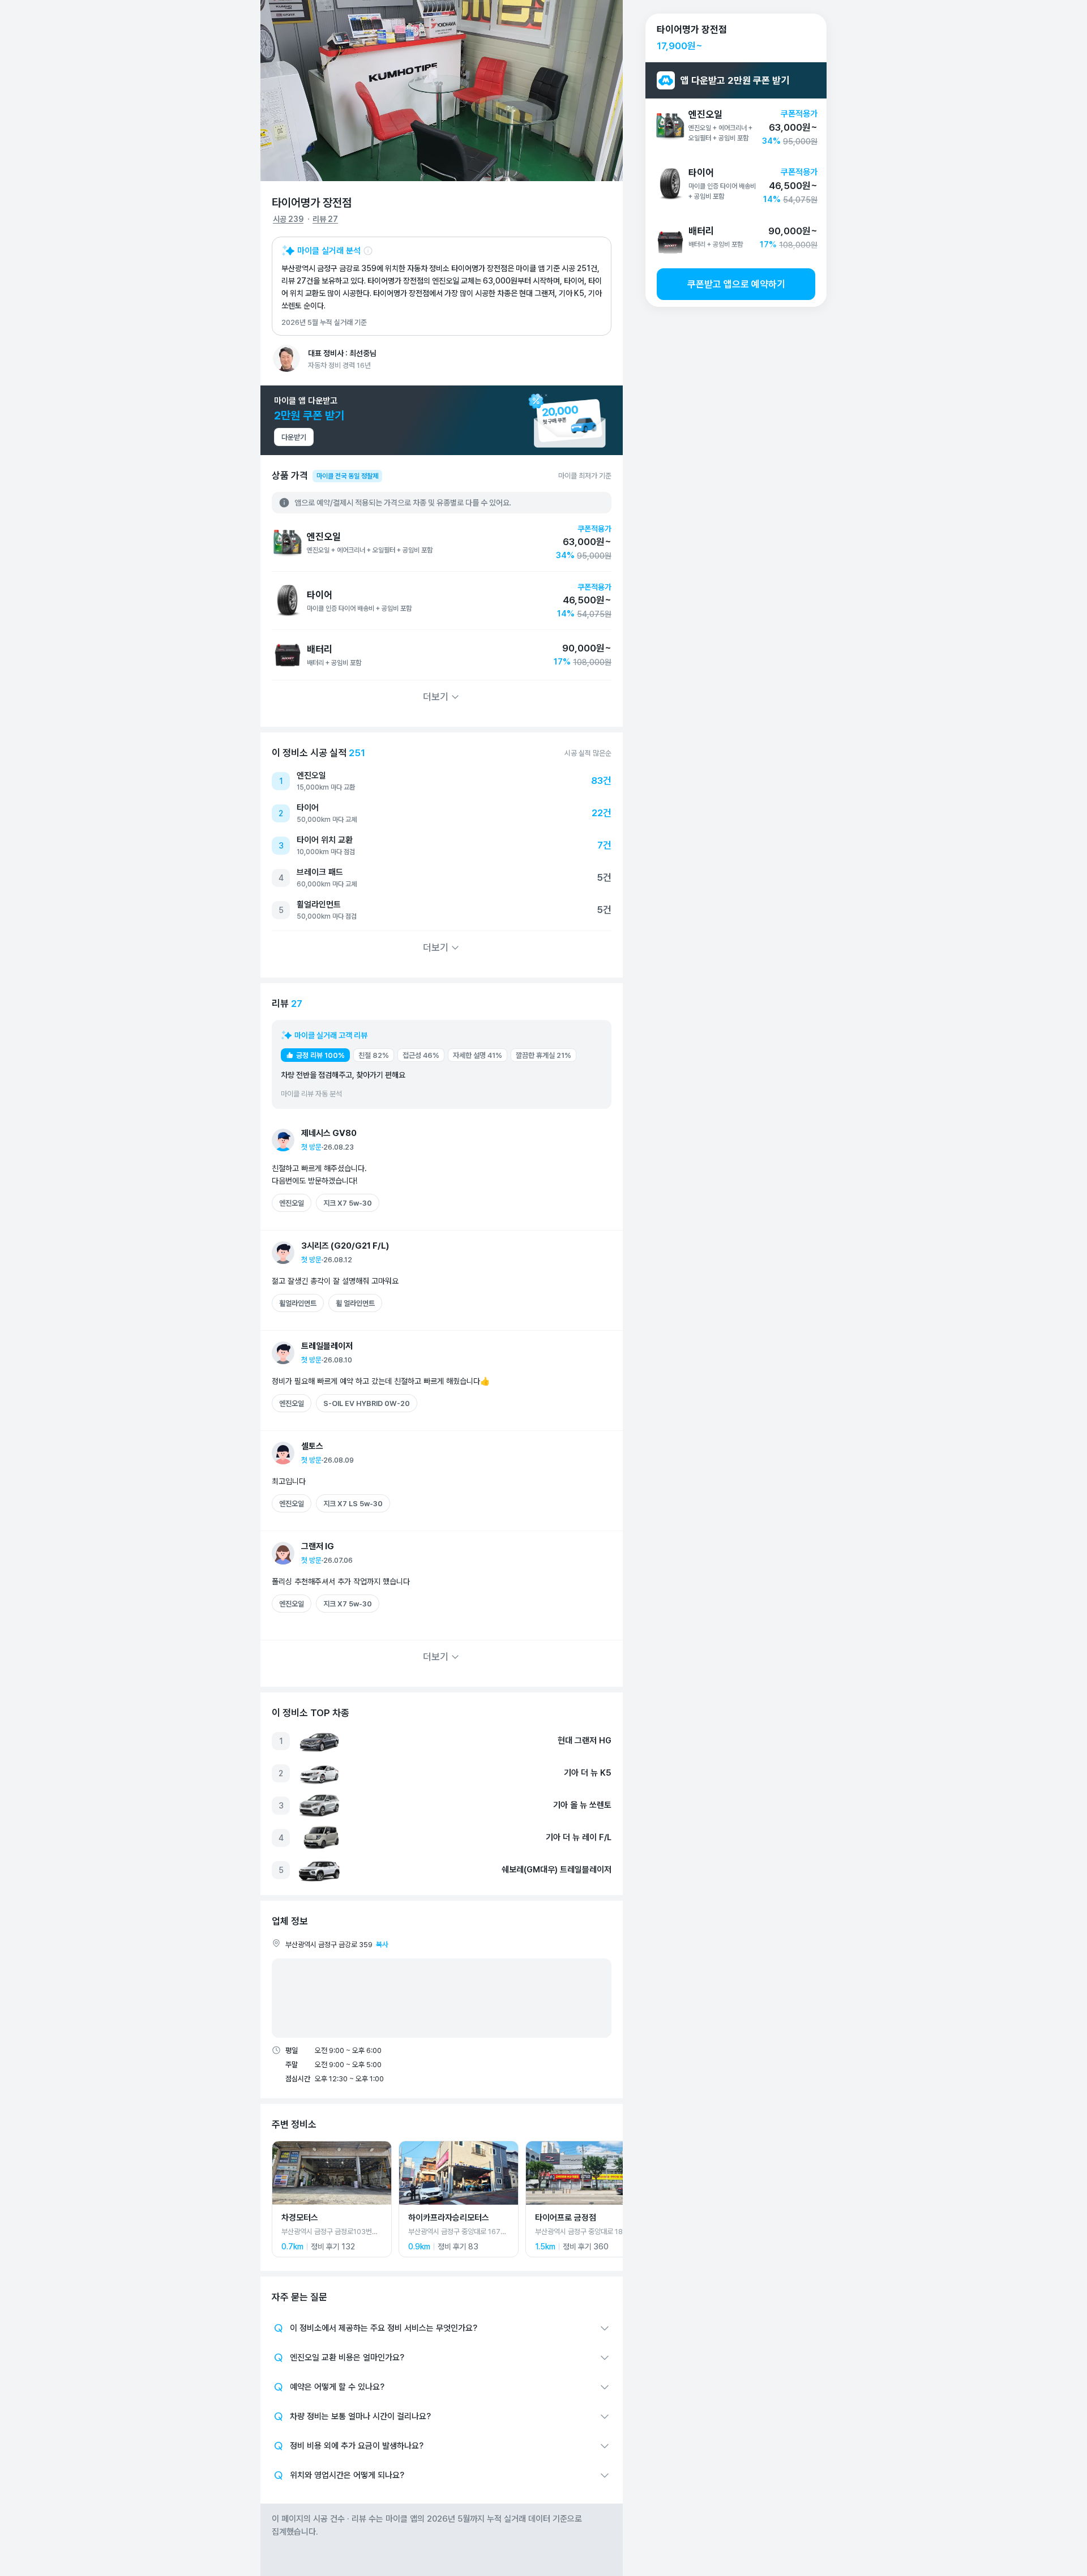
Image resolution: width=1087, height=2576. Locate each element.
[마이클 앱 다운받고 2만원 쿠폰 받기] (442, 420)
